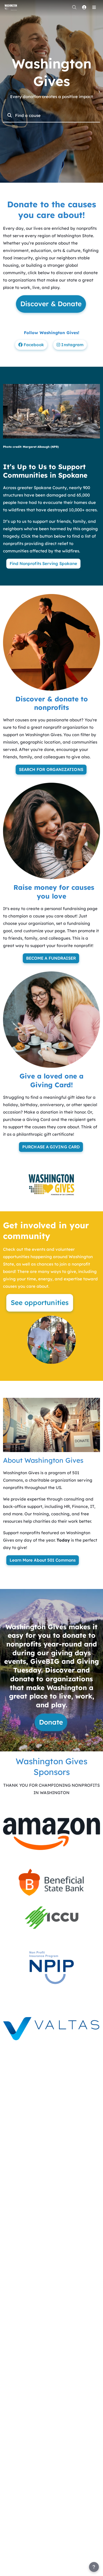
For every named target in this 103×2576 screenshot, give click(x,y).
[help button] (94, 2567)
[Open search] (74, 7)
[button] (51, 1833)
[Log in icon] (84, 7)
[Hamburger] (94, 7)
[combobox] (55, 115)
